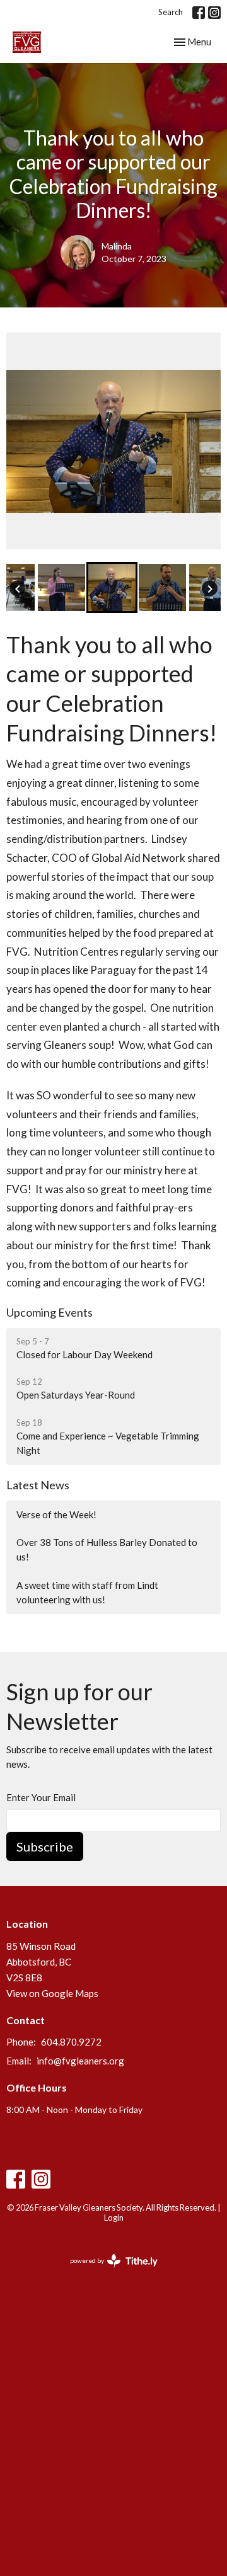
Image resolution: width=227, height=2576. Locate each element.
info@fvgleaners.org (80, 2061)
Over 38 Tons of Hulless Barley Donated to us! (107, 1549)
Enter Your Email (41, 1797)
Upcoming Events (49, 1312)
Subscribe (45, 1846)
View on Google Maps (52, 1993)
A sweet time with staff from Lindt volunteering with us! (87, 1592)
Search (171, 12)
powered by (108, 2271)
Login (114, 2218)
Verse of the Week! (56, 1514)
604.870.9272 (71, 2042)
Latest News (38, 1485)
